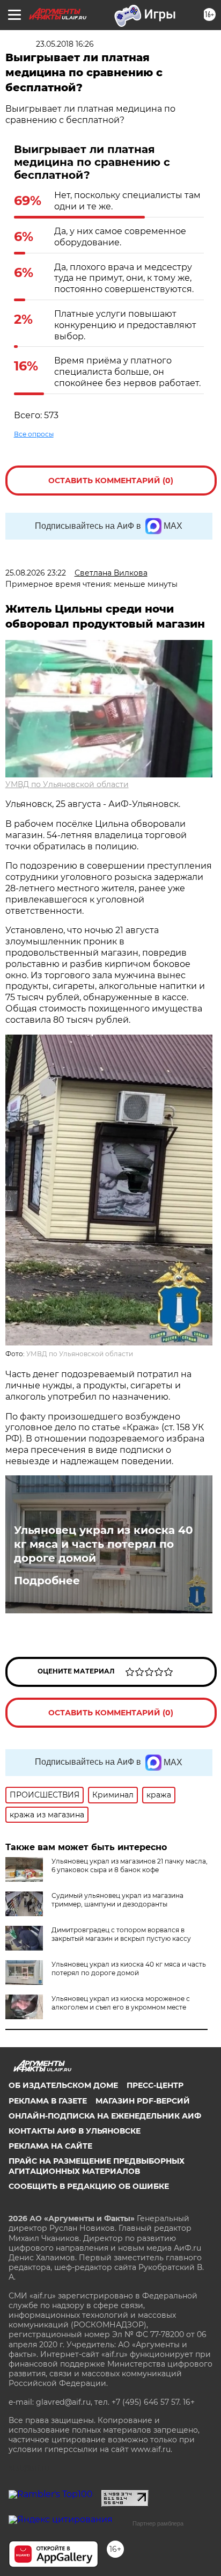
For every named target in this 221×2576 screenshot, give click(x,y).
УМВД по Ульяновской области (67, 784)
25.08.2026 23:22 (36, 573)
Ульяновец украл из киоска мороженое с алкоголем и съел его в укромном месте (121, 2003)
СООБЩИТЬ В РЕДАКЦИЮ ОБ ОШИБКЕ (89, 2186)
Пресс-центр (155, 2085)
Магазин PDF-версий (143, 2101)
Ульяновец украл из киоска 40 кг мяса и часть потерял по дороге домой (104, 1544)
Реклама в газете (48, 2101)
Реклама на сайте (50, 2146)
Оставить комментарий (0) (111, 481)
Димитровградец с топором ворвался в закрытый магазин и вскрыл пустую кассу (121, 1934)
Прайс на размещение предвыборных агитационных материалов (97, 2166)
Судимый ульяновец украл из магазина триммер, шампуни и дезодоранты (117, 1900)
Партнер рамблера (158, 2523)
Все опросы (34, 434)
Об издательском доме (63, 2085)
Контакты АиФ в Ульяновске (75, 2131)
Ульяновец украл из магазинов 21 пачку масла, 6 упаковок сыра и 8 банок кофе (130, 1865)
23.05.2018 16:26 (65, 44)
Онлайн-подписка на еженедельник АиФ (105, 2116)
